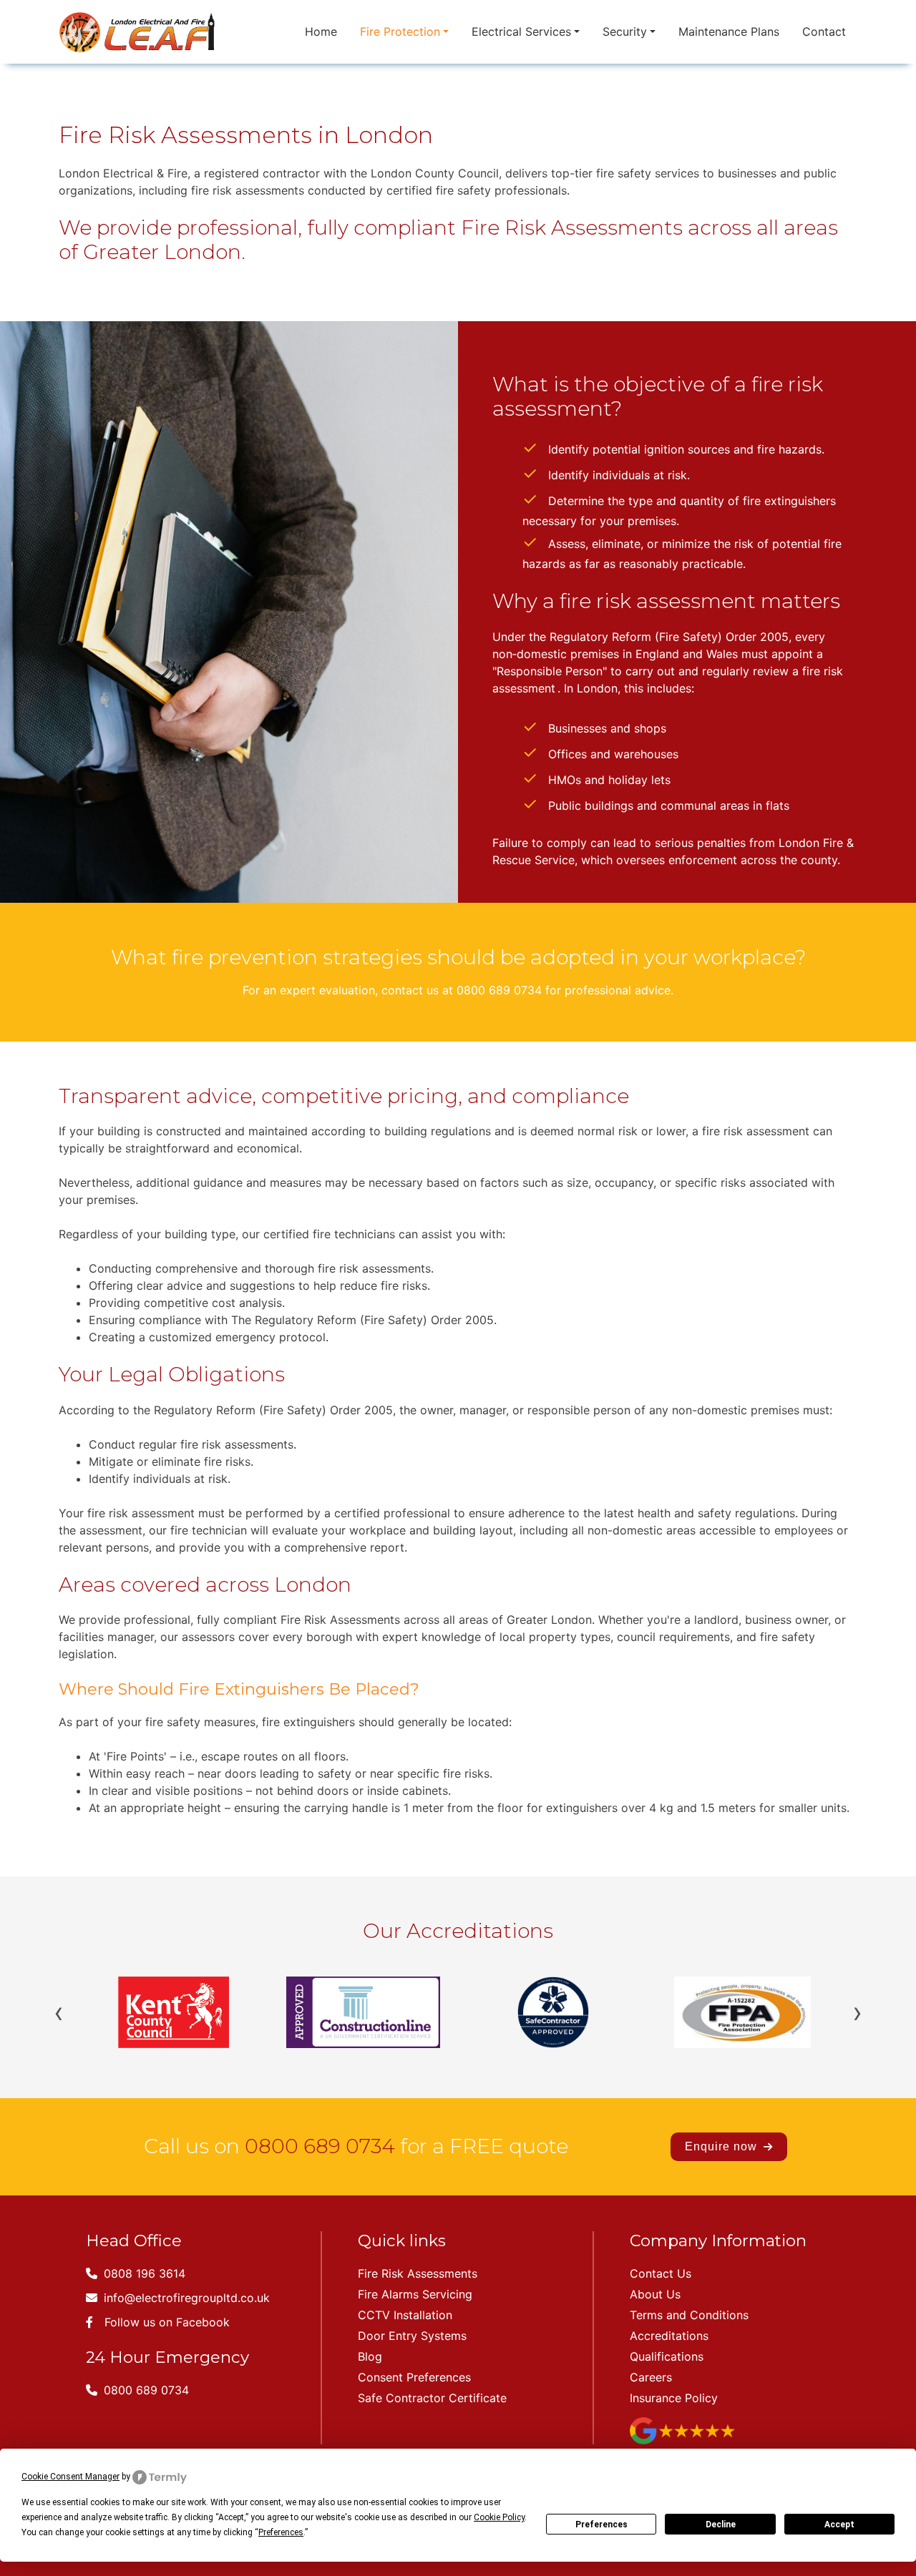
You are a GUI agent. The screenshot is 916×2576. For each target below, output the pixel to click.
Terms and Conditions (689, 2315)
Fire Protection (400, 31)
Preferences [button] (281, 2532)
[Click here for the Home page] (139, 32)
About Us (655, 2294)
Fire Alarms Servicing (415, 2294)
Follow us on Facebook (167, 2322)
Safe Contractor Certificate (432, 2398)
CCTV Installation (405, 2315)
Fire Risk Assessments (418, 2273)
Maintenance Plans (729, 31)
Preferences (601, 2524)
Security (625, 31)
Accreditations (669, 2336)
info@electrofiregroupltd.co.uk (185, 2298)
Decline (721, 2524)
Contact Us (661, 2273)
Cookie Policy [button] (499, 2517)
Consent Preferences (414, 2377)
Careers (651, 2377)
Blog (370, 2356)
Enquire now (723, 2146)
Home (321, 31)
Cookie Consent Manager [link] (70, 2477)
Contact (824, 31)
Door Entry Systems (412, 2336)
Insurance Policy (674, 2398)
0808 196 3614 (143, 2273)
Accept (839, 2524)
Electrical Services (521, 31)
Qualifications (667, 2356)
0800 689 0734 (320, 2146)
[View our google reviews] (682, 2429)
